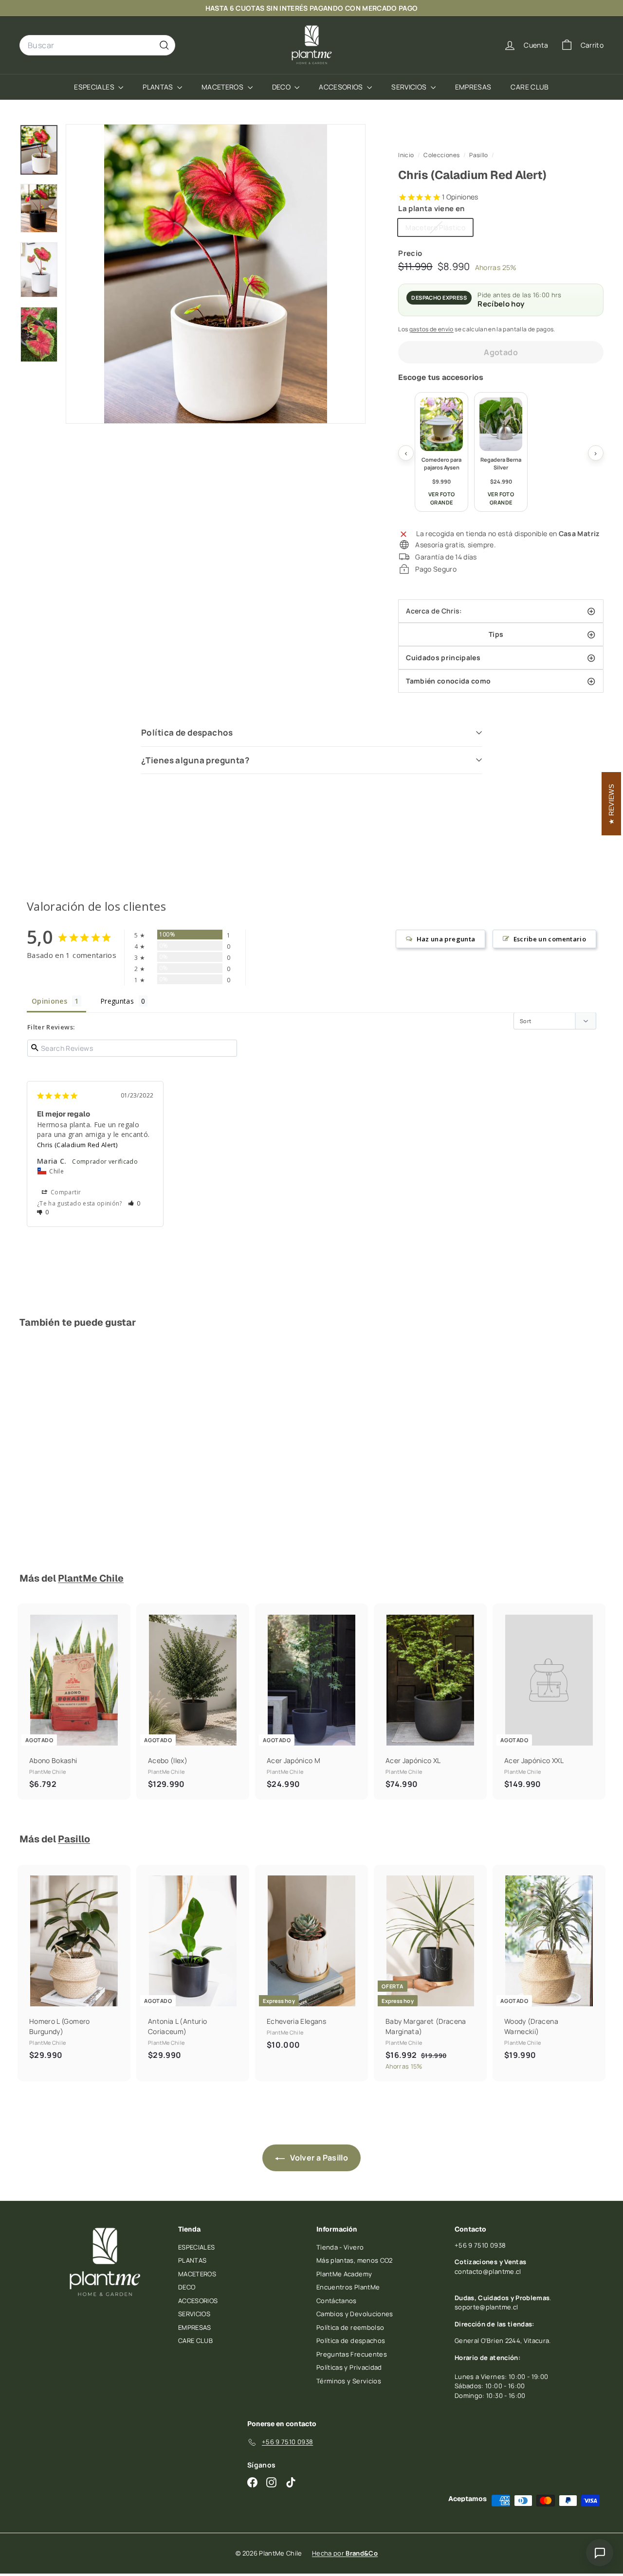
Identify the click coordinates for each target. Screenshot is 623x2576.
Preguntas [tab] (117, 1001)
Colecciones (442, 155)
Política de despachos (187, 732)
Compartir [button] (65, 1192)
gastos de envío (431, 329)
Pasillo (478, 155)
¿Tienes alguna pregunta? (195, 760)
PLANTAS (159, 87)
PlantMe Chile (91, 1578)
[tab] (501, 611)
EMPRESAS (473, 87)
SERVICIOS (410, 87)
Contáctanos (337, 2301)
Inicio (406, 155)
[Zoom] (216, 274)
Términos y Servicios (349, 2381)
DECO (282, 87)
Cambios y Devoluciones (355, 2314)
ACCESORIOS (342, 87)
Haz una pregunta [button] (446, 939)
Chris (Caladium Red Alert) (77, 1145)
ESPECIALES (95, 87)
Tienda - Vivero (340, 2247)
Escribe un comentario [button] (550, 939)
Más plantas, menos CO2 (355, 2260)
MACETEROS (223, 87)
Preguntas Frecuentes (352, 2354)
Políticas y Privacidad (349, 2367)
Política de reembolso (350, 2327)
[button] (134, 1203)
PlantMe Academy (344, 2274)
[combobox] (97, 45)
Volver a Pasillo (318, 2158)
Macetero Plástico (439, 229)
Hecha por (345, 2553)
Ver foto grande (442, 498)
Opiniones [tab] (49, 1001)
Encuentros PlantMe (348, 2287)
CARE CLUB (530, 87)
